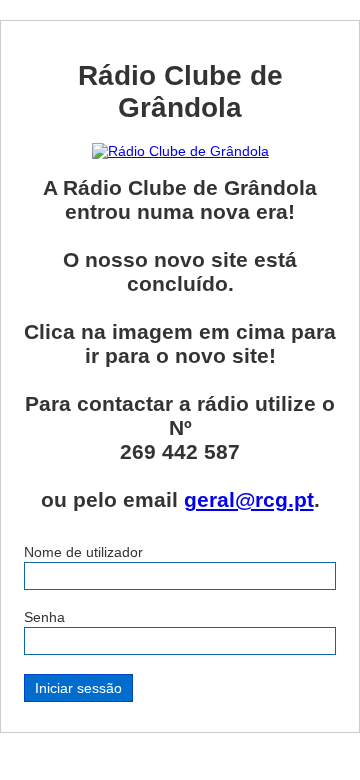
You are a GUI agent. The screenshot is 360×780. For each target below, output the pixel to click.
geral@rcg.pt (249, 499)
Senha (44, 617)
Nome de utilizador (83, 552)
